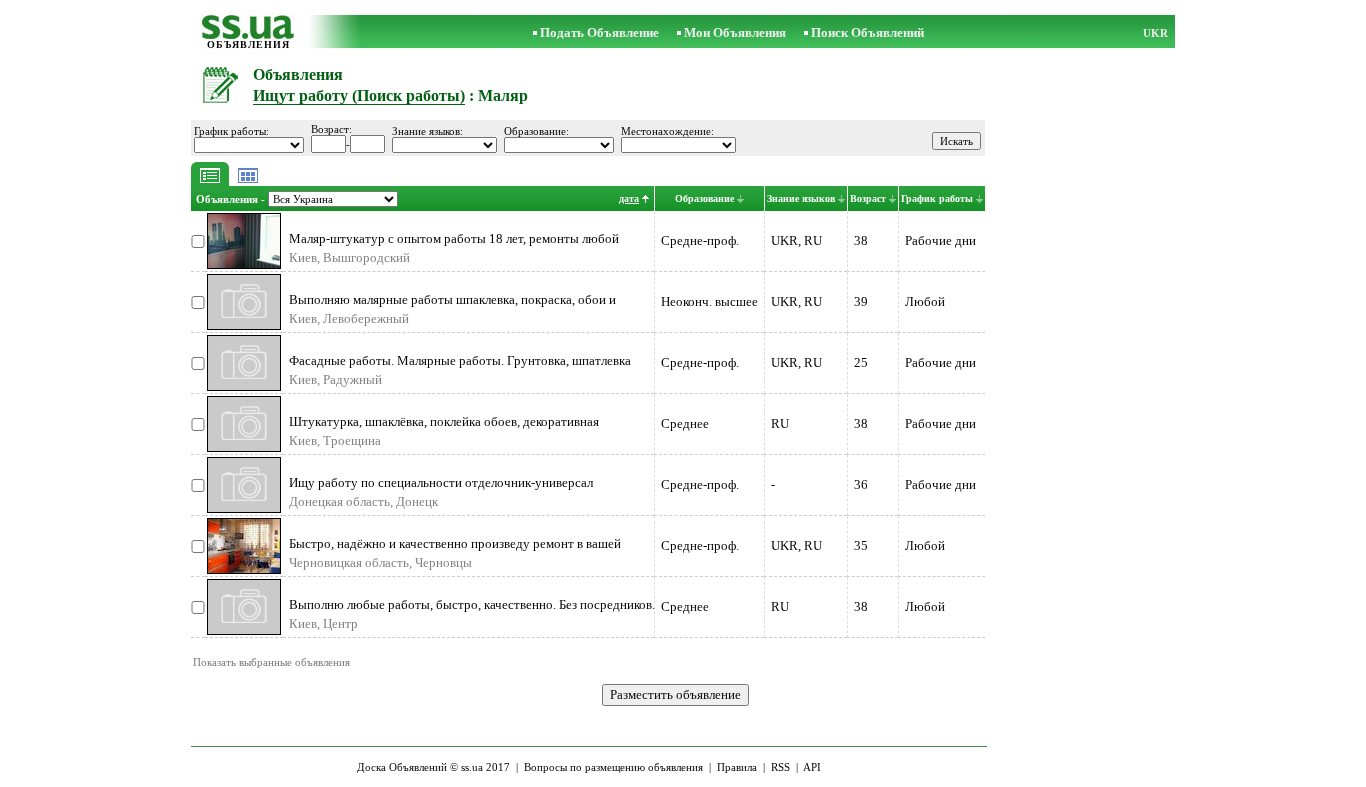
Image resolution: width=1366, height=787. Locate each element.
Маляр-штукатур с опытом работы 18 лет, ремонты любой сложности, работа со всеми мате (454, 246)
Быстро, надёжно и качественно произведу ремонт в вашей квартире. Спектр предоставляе (455, 551)
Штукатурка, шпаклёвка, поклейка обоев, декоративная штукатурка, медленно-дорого (444, 429)
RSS (780, 767)
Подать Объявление (599, 32)
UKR (1155, 33)
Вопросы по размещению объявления (613, 767)
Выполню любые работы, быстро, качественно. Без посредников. (472, 604)
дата (629, 198)
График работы (937, 198)
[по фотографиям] (248, 181)
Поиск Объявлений (867, 32)
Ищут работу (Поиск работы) (359, 95)
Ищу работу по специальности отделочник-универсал (441, 482)
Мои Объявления (735, 32)
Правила (737, 767)
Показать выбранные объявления (271, 662)
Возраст (868, 198)
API (812, 767)
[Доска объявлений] (248, 34)
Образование (704, 198)
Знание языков (801, 198)
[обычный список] (210, 181)
